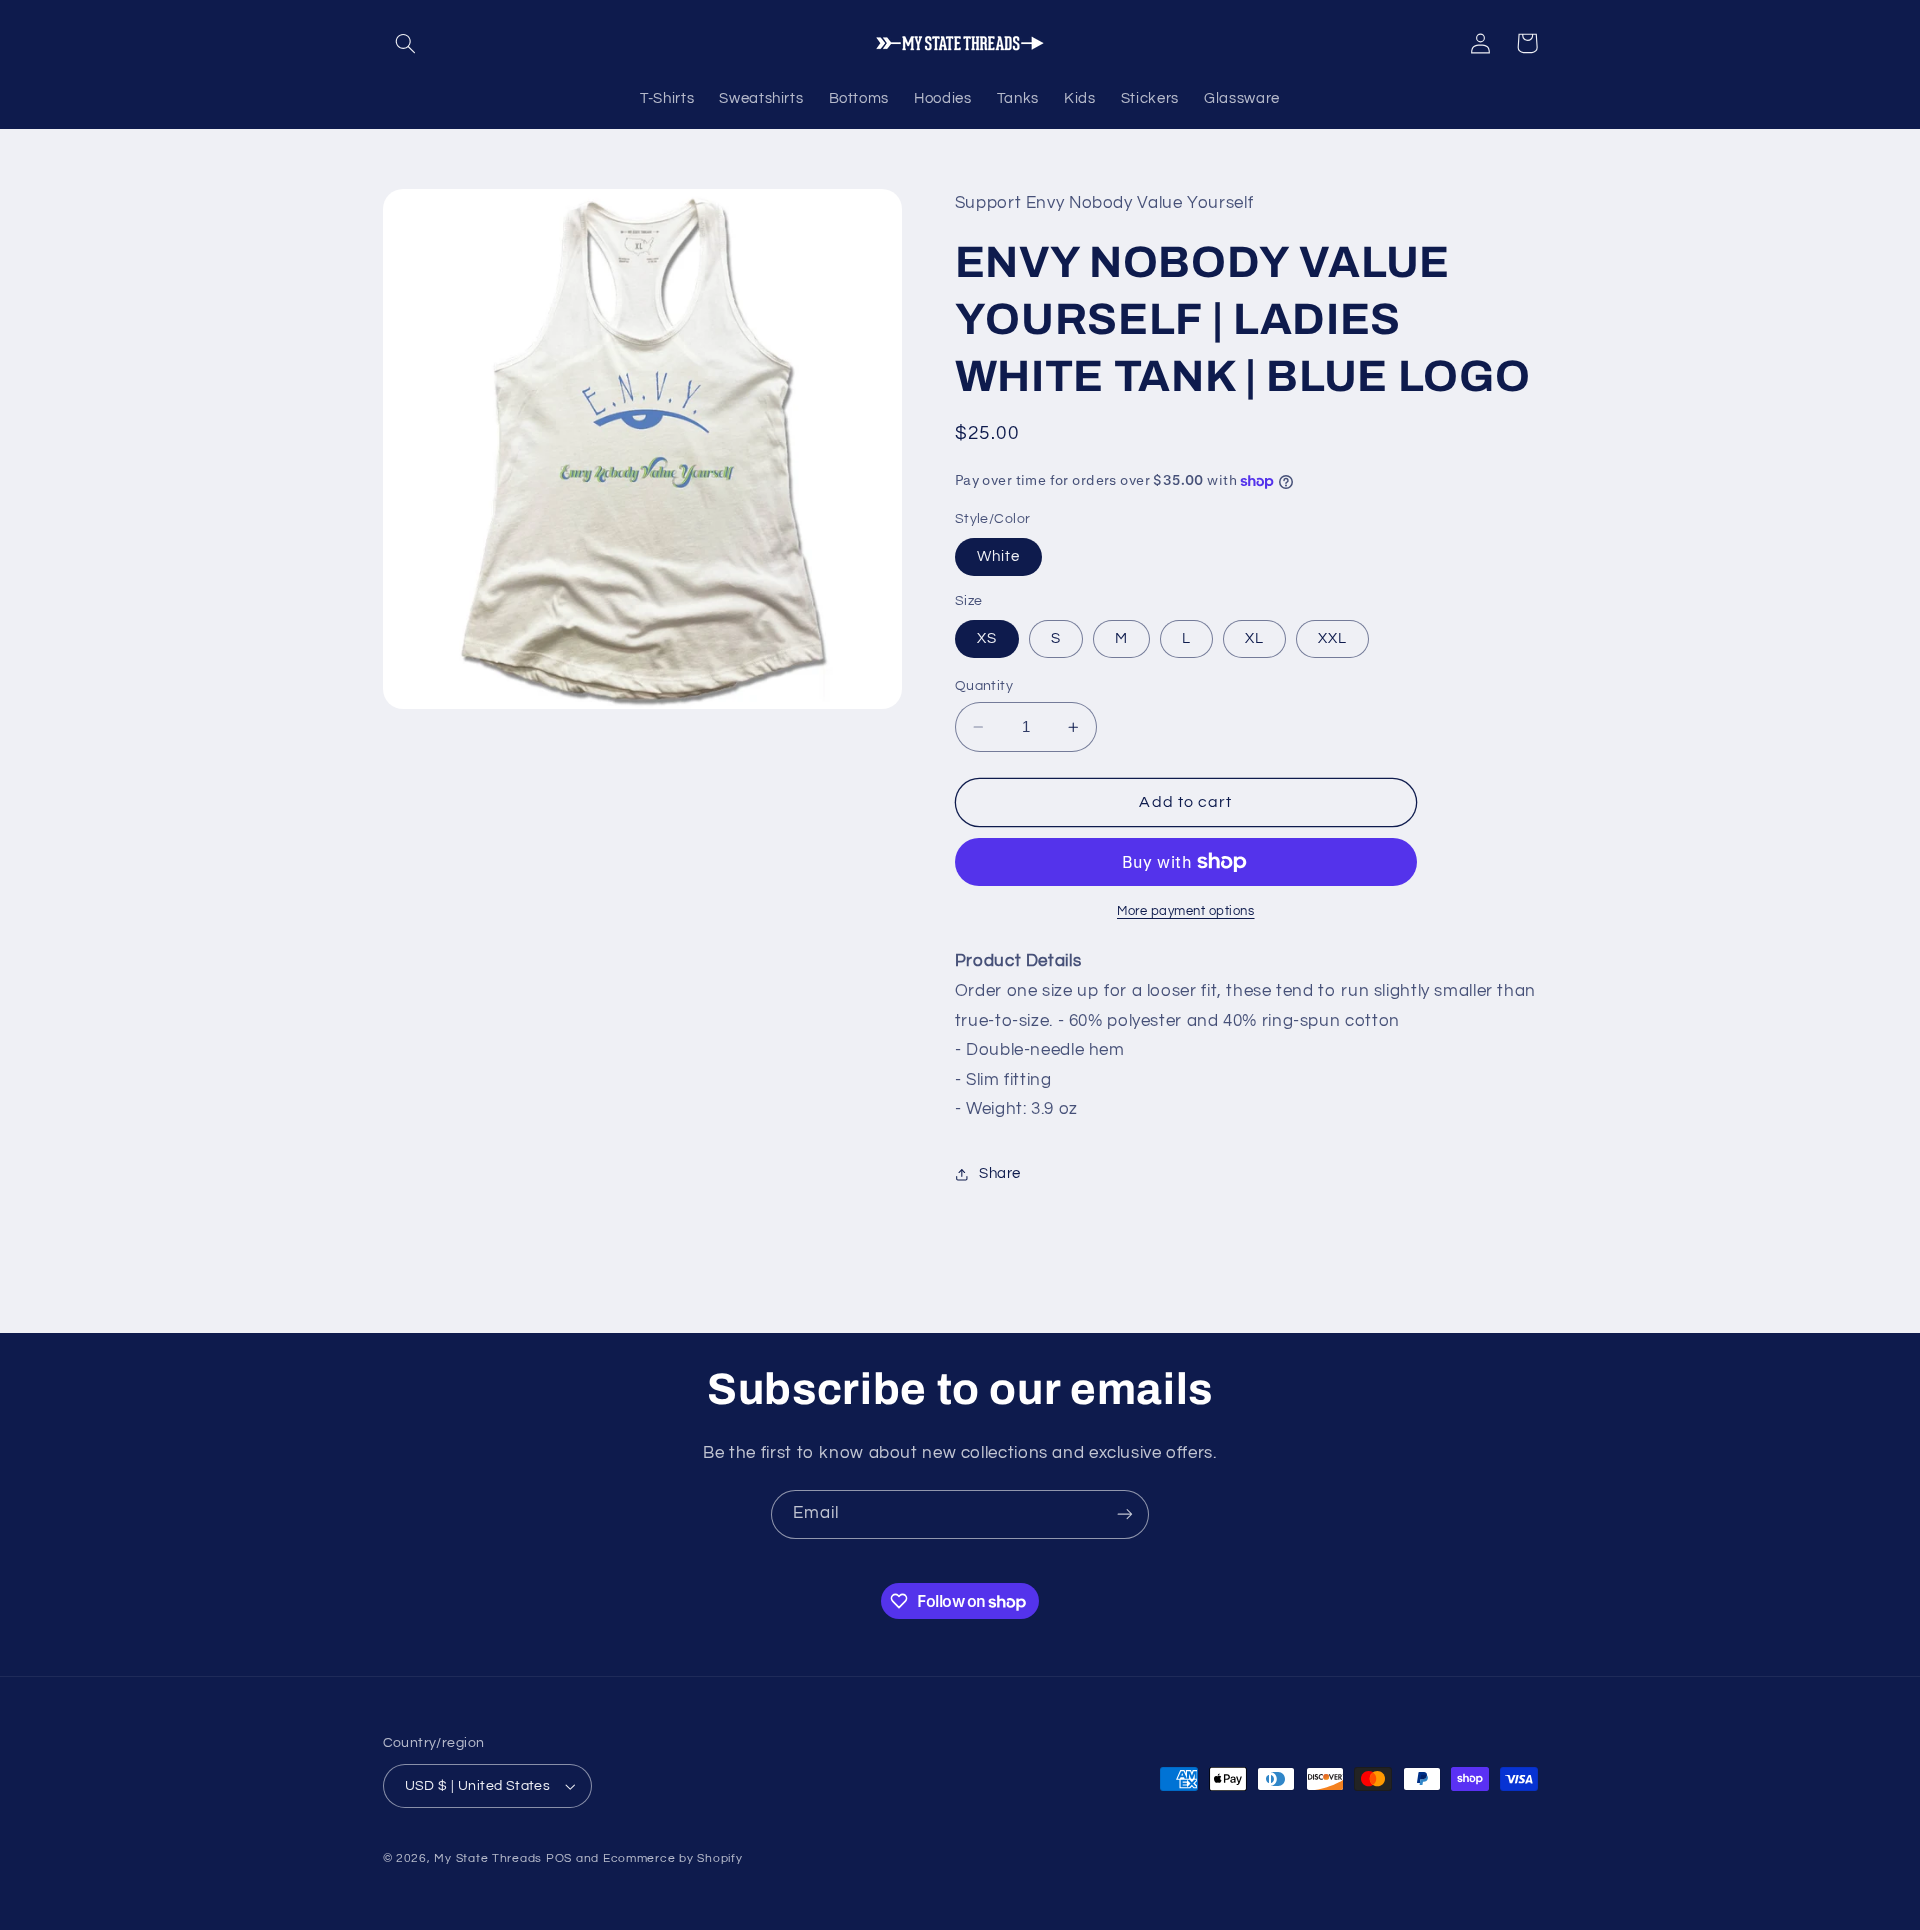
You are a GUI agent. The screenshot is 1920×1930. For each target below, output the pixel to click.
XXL (1332, 638)
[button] (406, 43)
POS (559, 1858)
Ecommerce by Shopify (673, 1858)
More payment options (1186, 911)
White (998, 556)
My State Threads (488, 1858)
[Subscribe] (1125, 1514)
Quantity (984, 686)
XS (987, 638)
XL (1254, 638)
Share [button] (1000, 1174)
